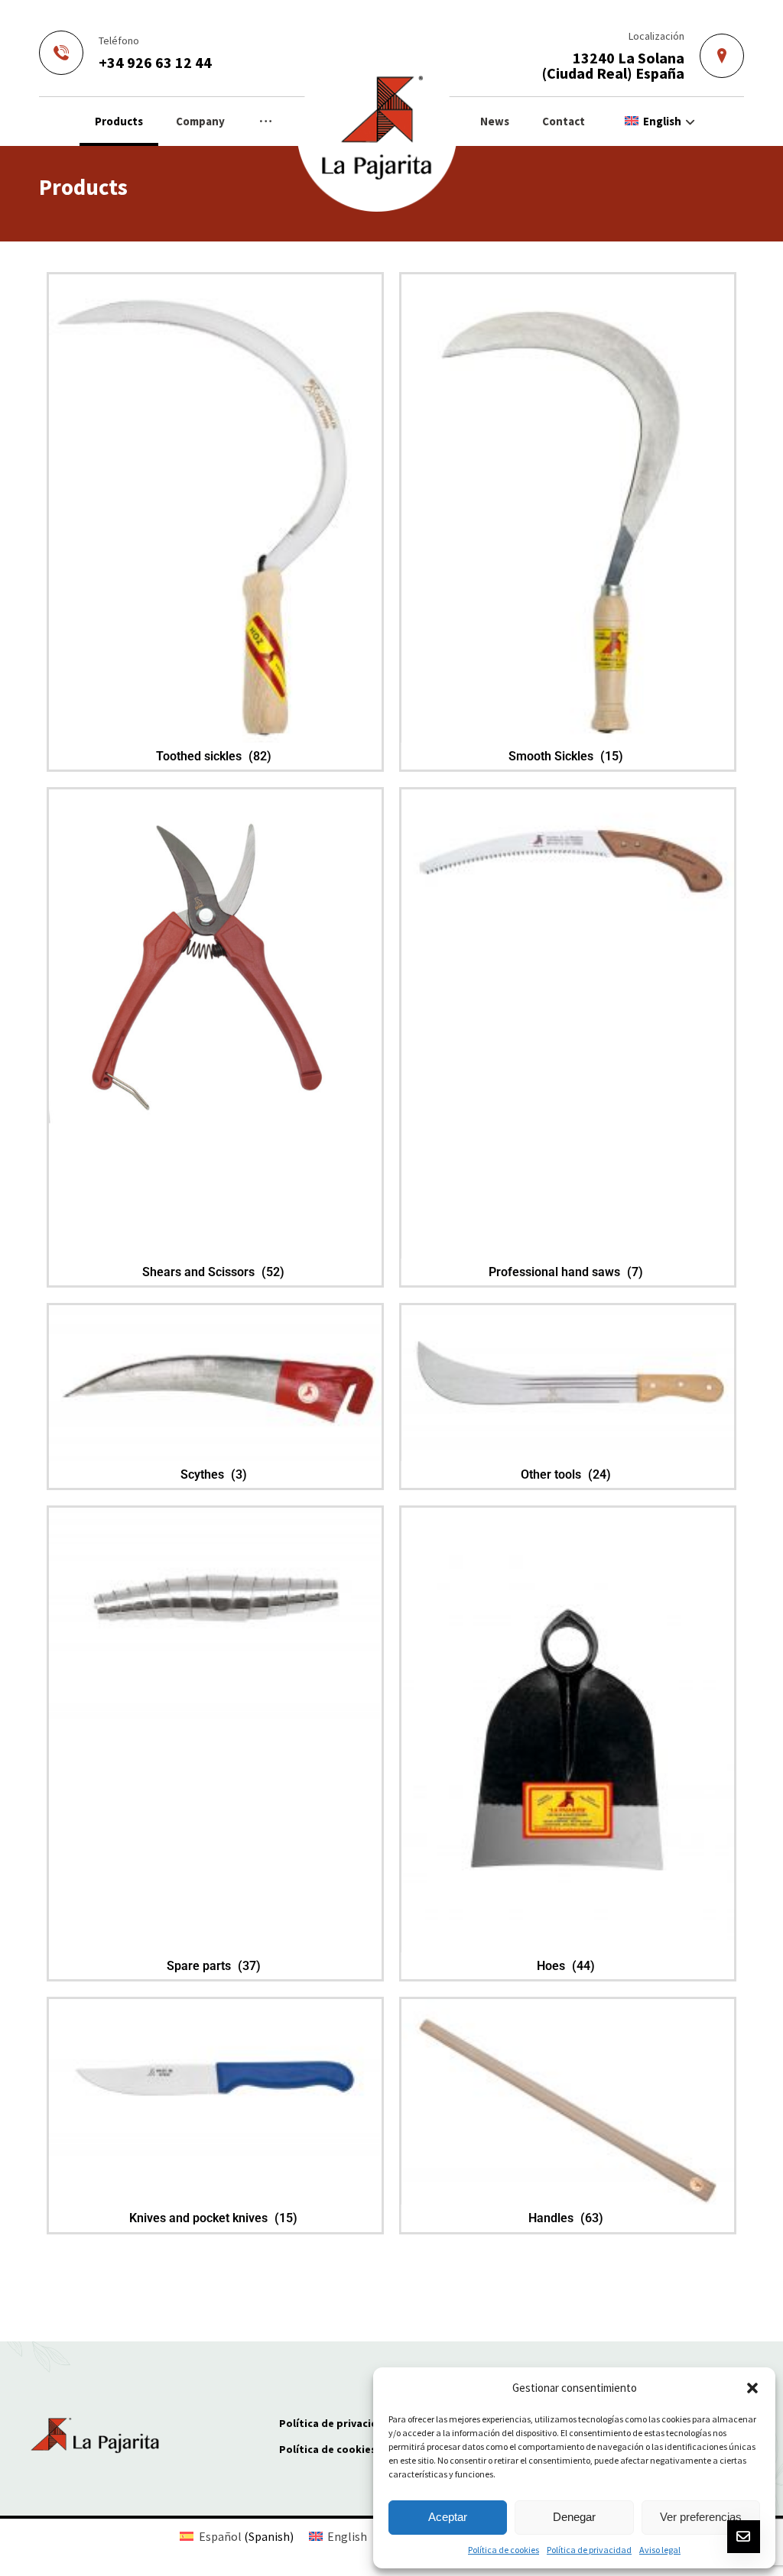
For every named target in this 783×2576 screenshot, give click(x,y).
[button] (752, 2388)
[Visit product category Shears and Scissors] (215, 956)
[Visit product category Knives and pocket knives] (215, 2083)
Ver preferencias (701, 2517)
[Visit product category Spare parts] (215, 1631)
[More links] (266, 122)
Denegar (574, 2517)
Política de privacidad (589, 2550)
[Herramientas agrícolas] (377, 131)
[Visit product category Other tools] (568, 1384)
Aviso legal (660, 2550)
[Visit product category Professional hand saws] (568, 865)
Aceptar (448, 2517)
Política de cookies (504, 2550)
